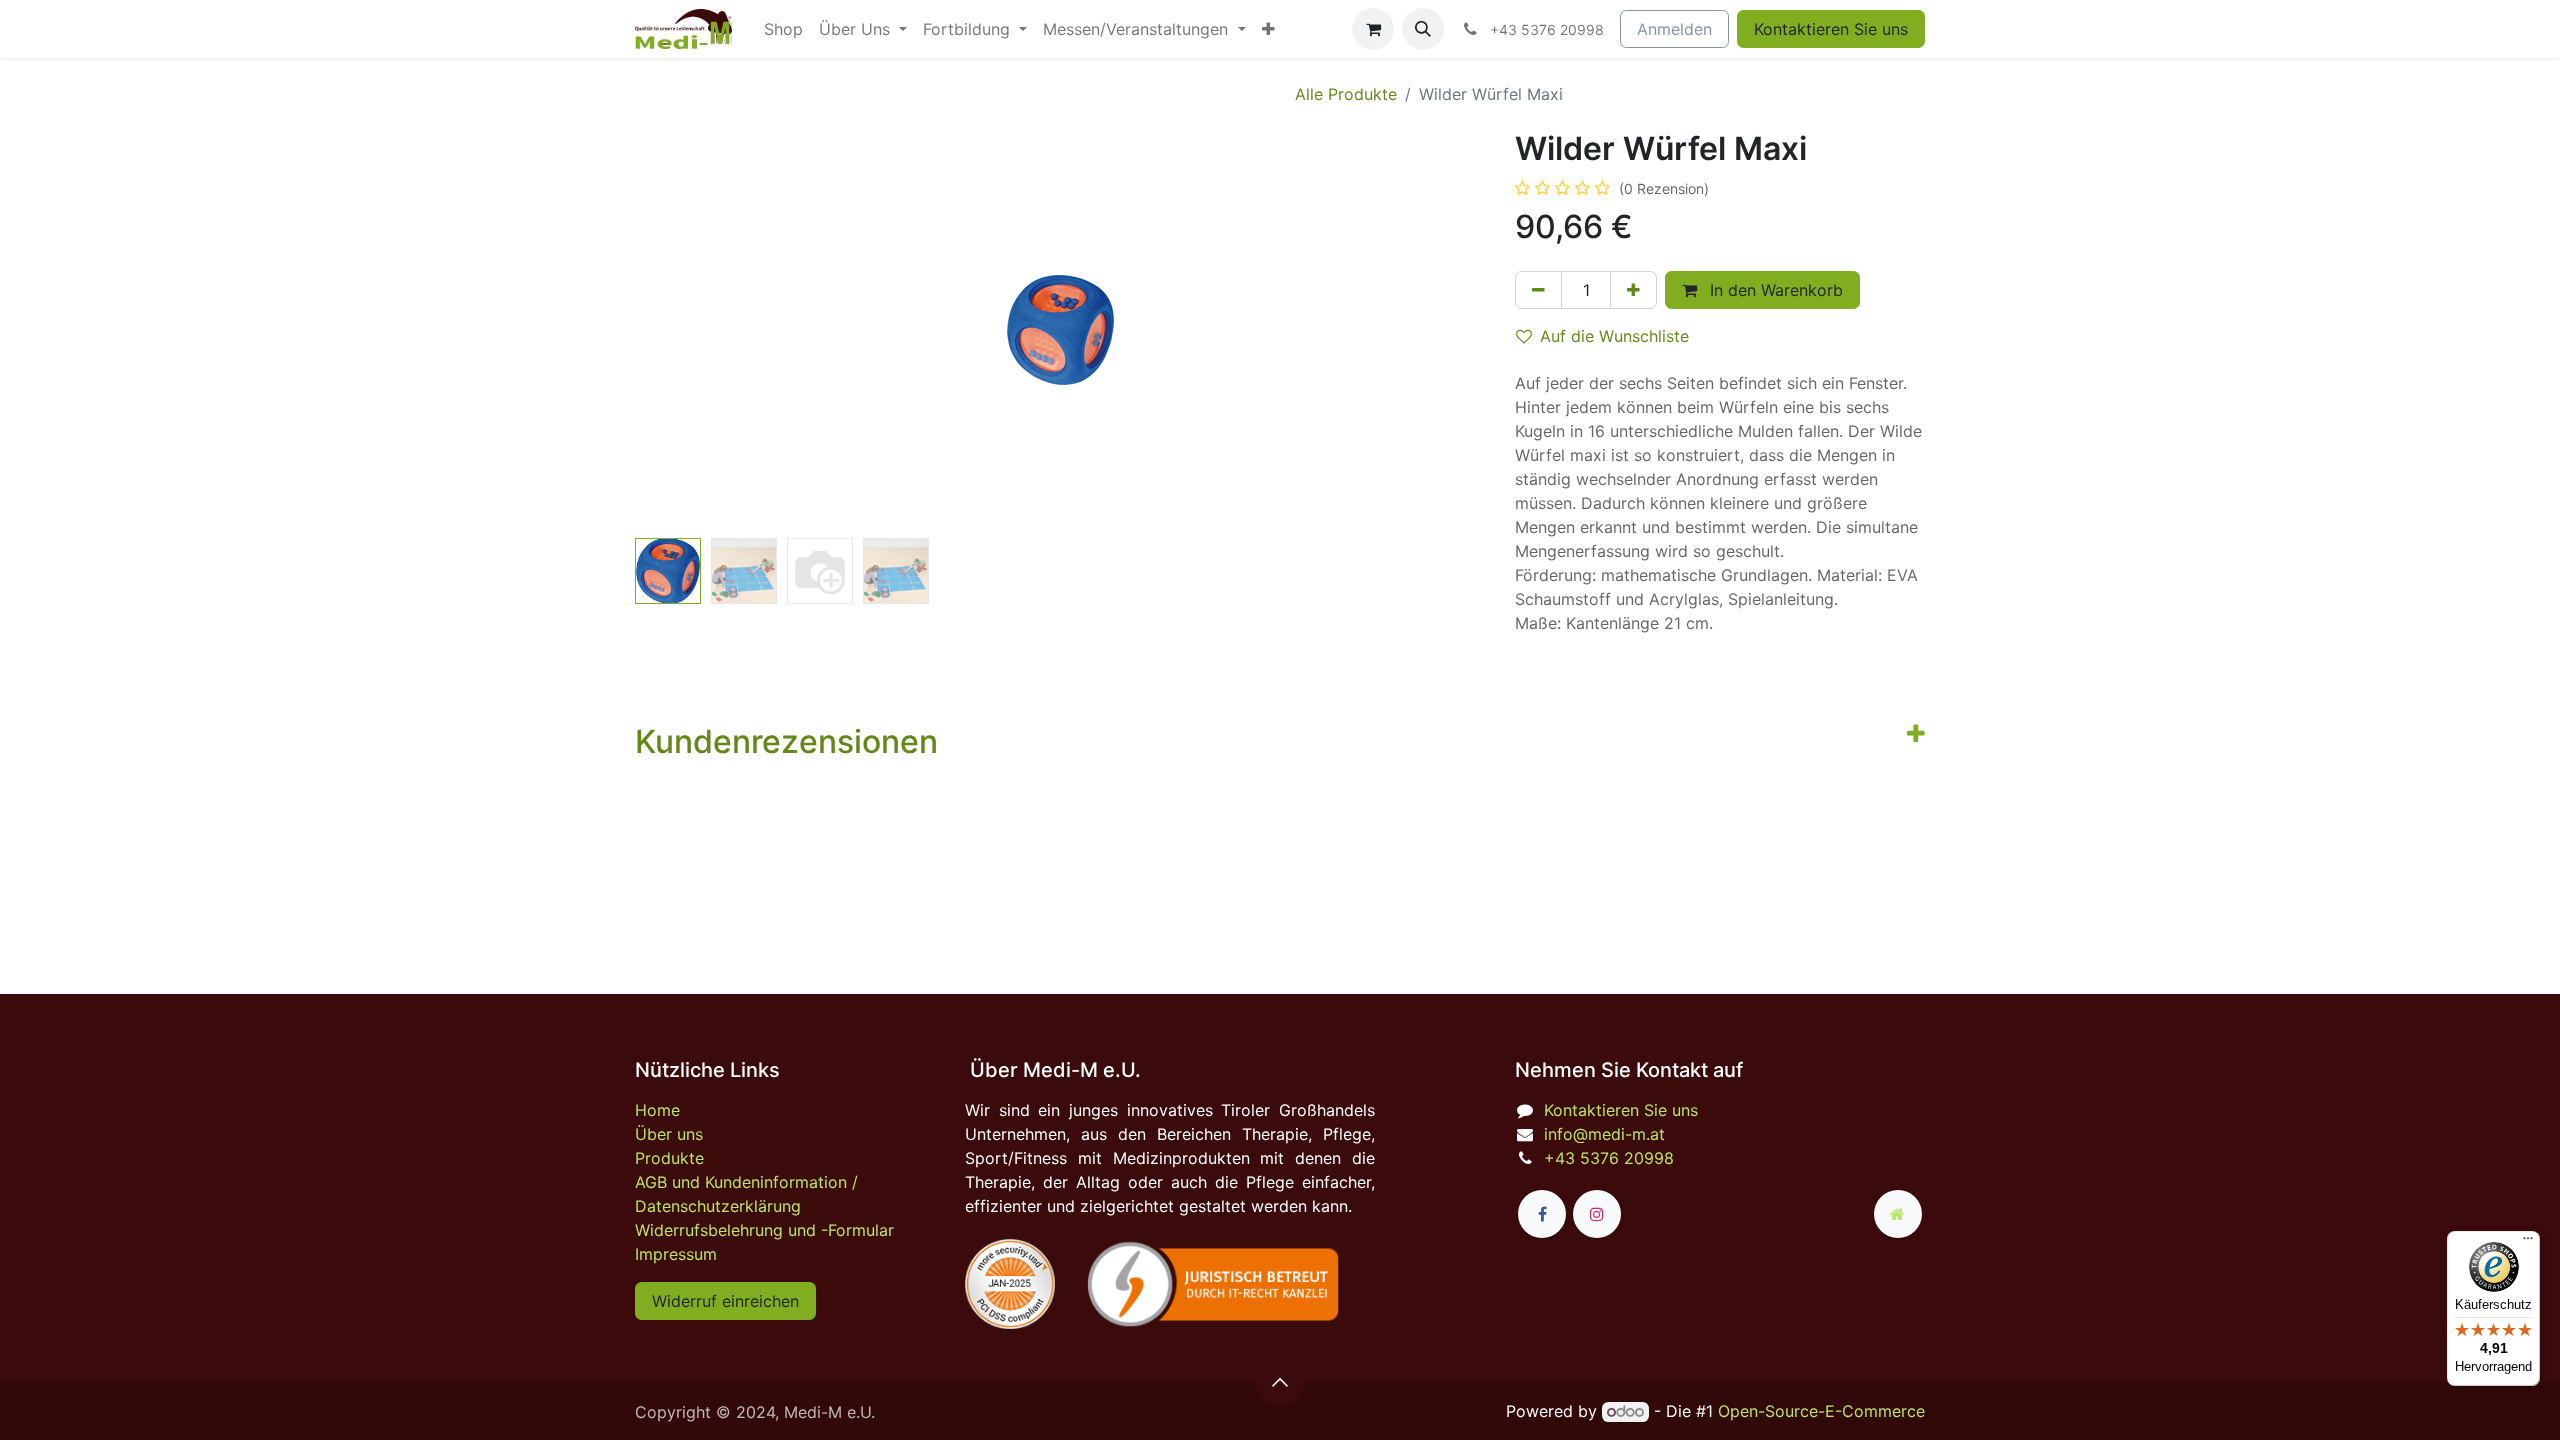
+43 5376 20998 (1609, 1158)
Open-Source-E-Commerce (1821, 1411)
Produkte (669, 1158)
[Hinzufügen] (1633, 290)
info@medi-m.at (1604, 1134)
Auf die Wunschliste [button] (1614, 336)
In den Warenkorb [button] (1774, 290)
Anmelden (1674, 29)
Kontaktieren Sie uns (1831, 29)
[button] (1423, 29)
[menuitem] (783, 29)
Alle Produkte (1346, 94)
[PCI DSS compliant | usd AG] (1010, 1284)
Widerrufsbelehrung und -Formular (764, 1230)
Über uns (669, 1134)
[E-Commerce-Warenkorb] (1373, 29)
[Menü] (2528, 1243)
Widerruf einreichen (725, 1301)
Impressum (676, 1254)
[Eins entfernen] (1538, 290)
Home (657, 1110)
